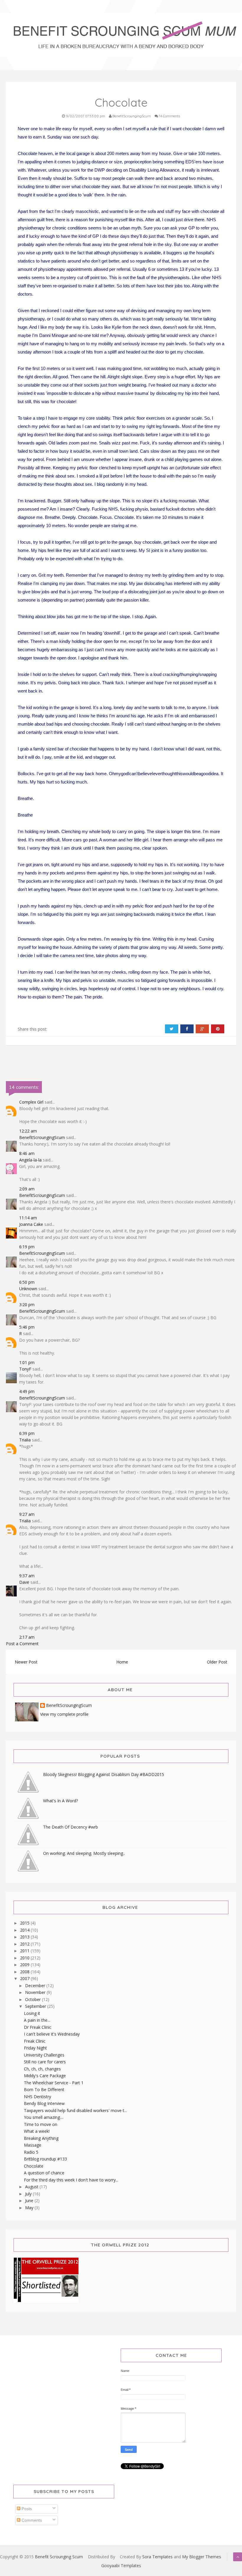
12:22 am (28, 1131)
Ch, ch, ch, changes (42, 2069)
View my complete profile (64, 1714)
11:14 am (28, 1218)
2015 (25, 1923)
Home (122, 1662)
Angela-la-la (30, 1160)
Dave (24, 1582)
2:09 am (27, 1189)
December (36, 1986)
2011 (25, 1951)
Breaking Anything (41, 2138)
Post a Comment (22, 1644)
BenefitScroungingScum (42, 1137)
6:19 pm (27, 1247)
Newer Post (26, 1662)
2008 (25, 1972)
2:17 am (27, 1637)
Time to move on (41, 2124)
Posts (26, 2509)
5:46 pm (27, 1327)
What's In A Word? (60, 1801)
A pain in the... (37, 2020)
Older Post (217, 1662)
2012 (25, 1944)
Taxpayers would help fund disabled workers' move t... (75, 2110)
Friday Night (35, 2048)
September (36, 2006)
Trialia (25, 1440)
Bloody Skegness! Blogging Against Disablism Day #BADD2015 (104, 1774)
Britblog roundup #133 (45, 2159)
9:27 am (27, 1514)
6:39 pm (27, 1433)
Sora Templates (157, 2557)
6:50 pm (27, 1282)
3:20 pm (27, 1305)
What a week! (37, 2131)
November (36, 1992)
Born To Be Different (44, 2089)
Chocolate (34, 2166)
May (30, 2208)
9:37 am (27, 1576)
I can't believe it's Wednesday (52, 2034)
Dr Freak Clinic (38, 2027)
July (29, 2194)
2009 (25, 1965)
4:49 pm (27, 1391)
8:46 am (27, 1153)
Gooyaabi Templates (121, 2566)
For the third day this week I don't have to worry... (71, 2180)
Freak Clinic (35, 2041)
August (32, 2187)
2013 (25, 1937)
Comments (31, 2520)
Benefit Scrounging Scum (59, 2557)
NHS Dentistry (37, 2097)
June (30, 2201)
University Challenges (44, 2055)
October (33, 1999)
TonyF (25, 1369)
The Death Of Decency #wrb (71, 1827)
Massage (33, 2145)
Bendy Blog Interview (44, 2103)
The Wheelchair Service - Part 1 (54, 2083)
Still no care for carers (45, 2062)
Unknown (28, 1289)
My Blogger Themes (202, 2557)
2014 (25, 1930)
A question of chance (44, 2173)
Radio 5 (31, 2152)
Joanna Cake (31, 1224)
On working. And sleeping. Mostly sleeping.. (84, 1853)
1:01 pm (27, 1362)
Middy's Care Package (45, 2076)
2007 (25, 1978)
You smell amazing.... (44, 2117)
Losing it (32, 2013)
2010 (25, 1958)
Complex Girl (31, 1102)
